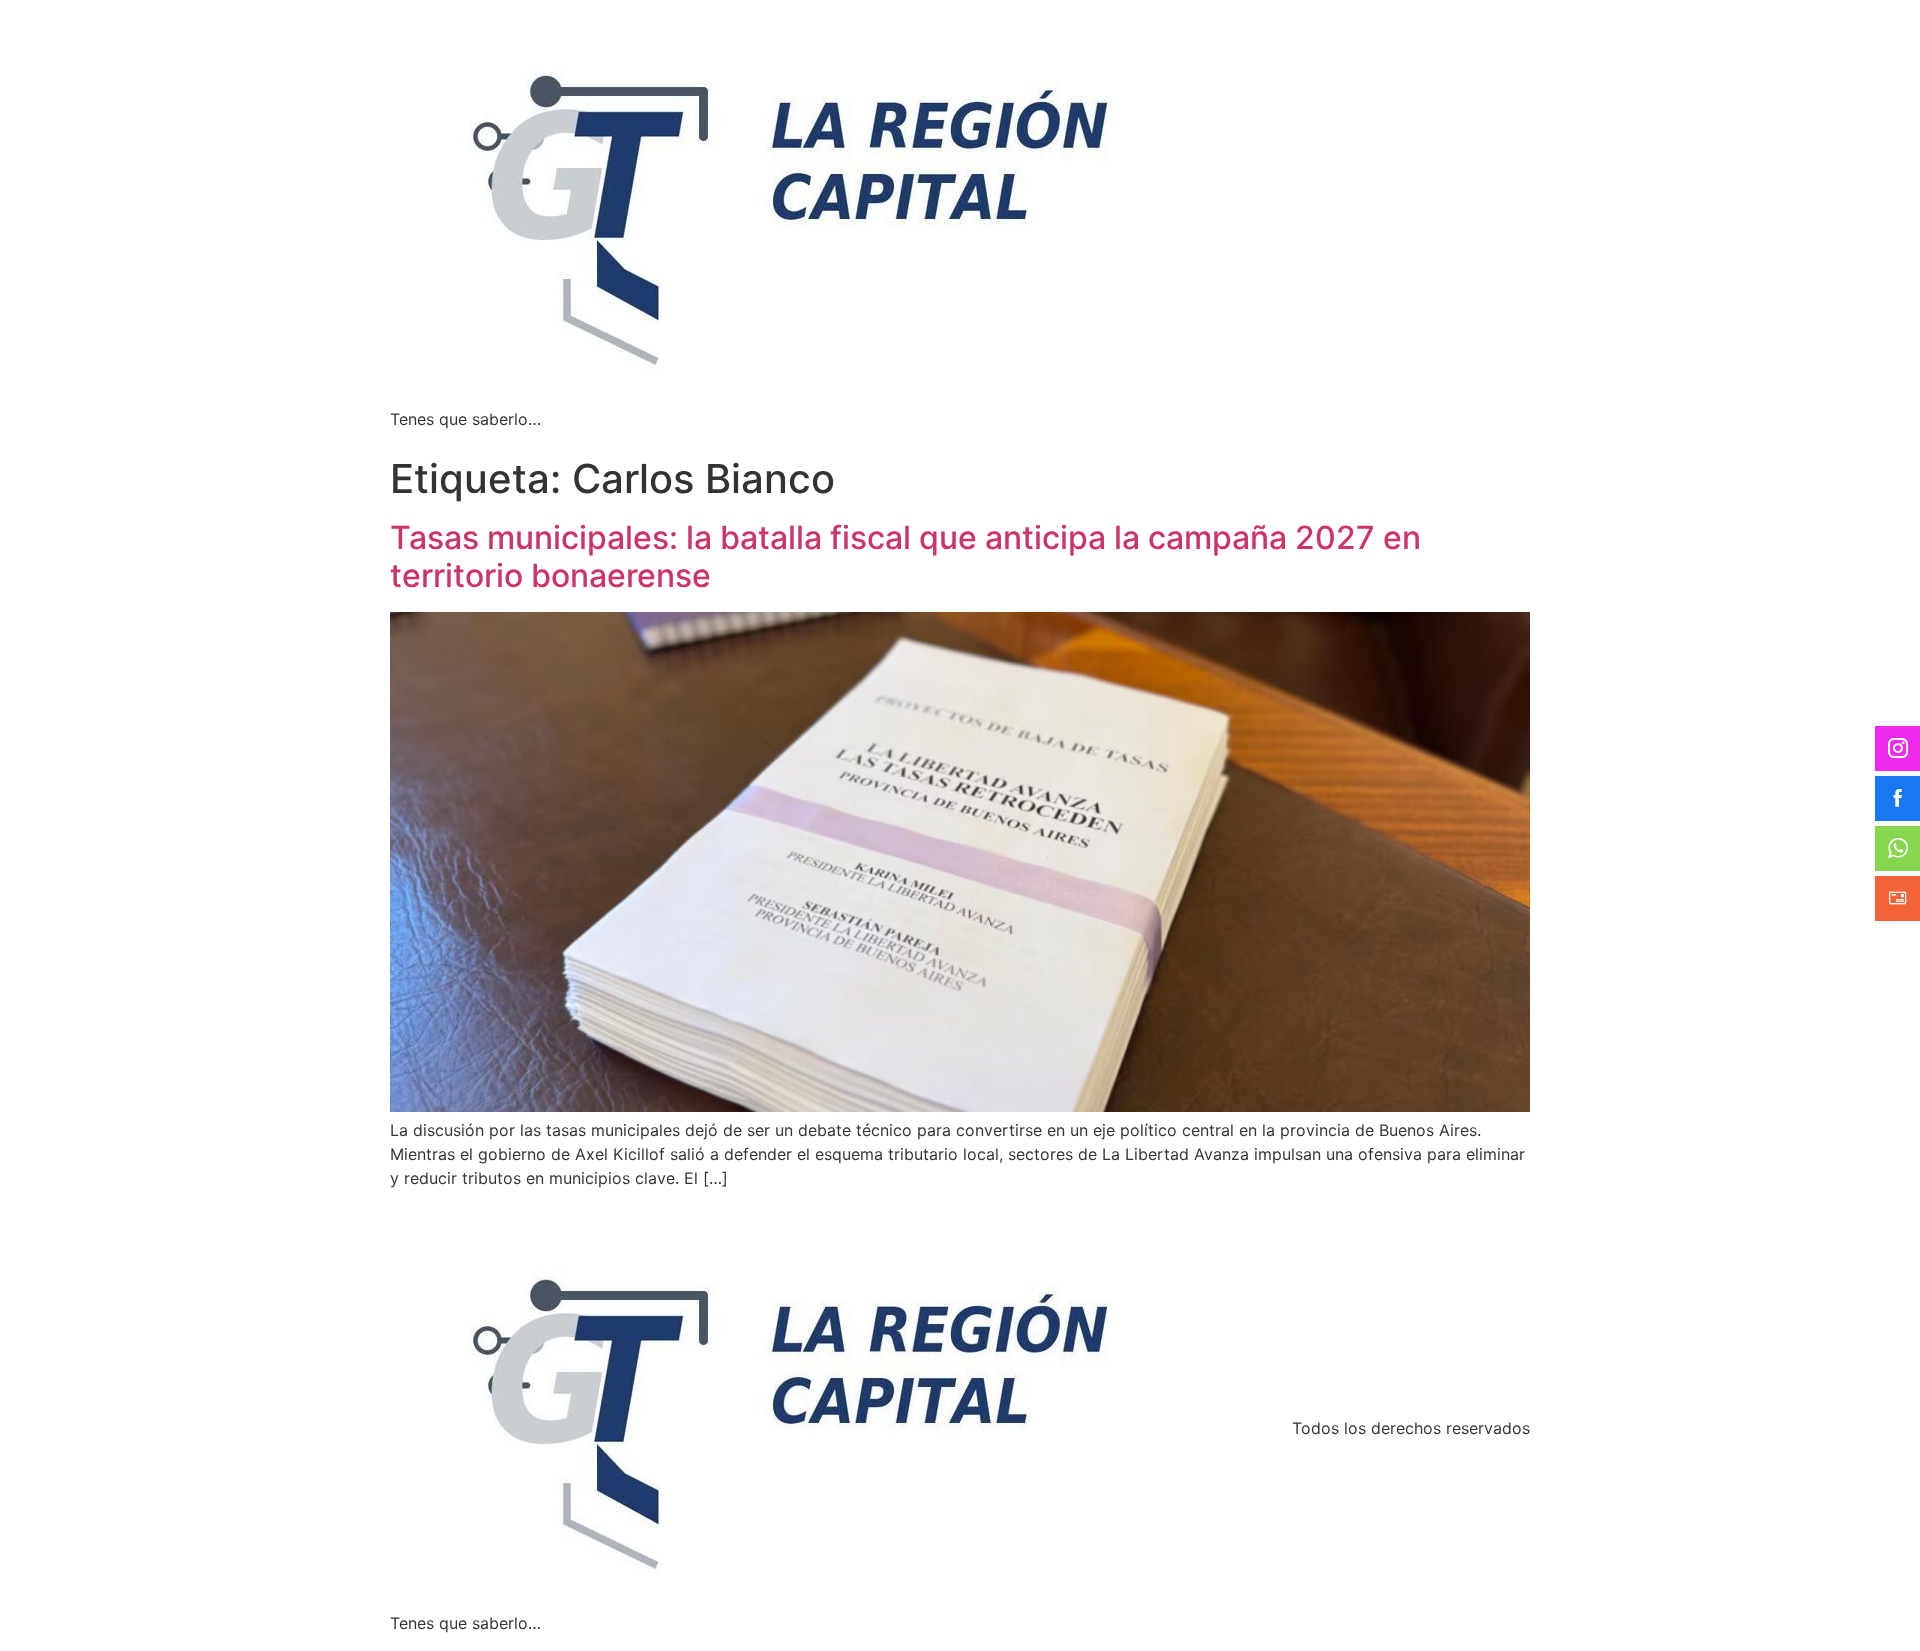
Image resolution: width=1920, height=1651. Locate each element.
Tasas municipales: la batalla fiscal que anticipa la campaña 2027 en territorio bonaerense (905, 556)
